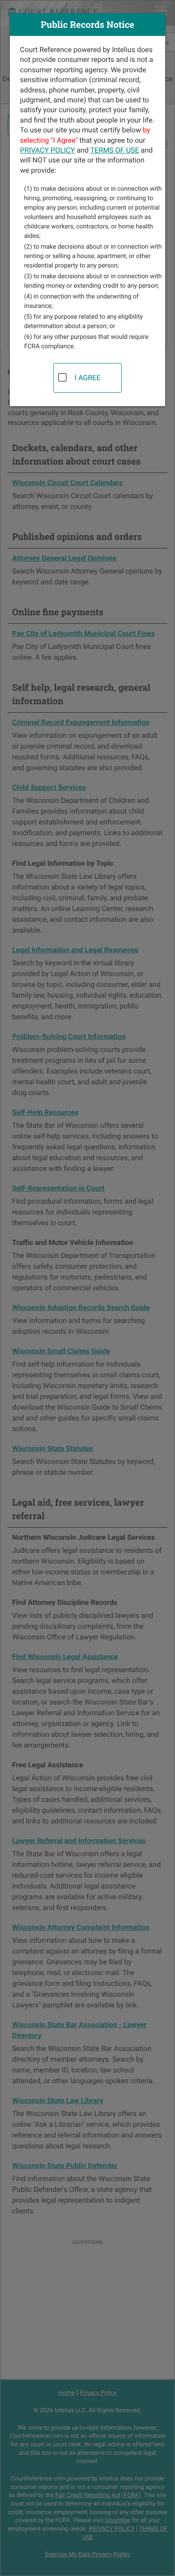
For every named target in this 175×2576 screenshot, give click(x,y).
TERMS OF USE (115, 150)
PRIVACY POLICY (48, 150)
